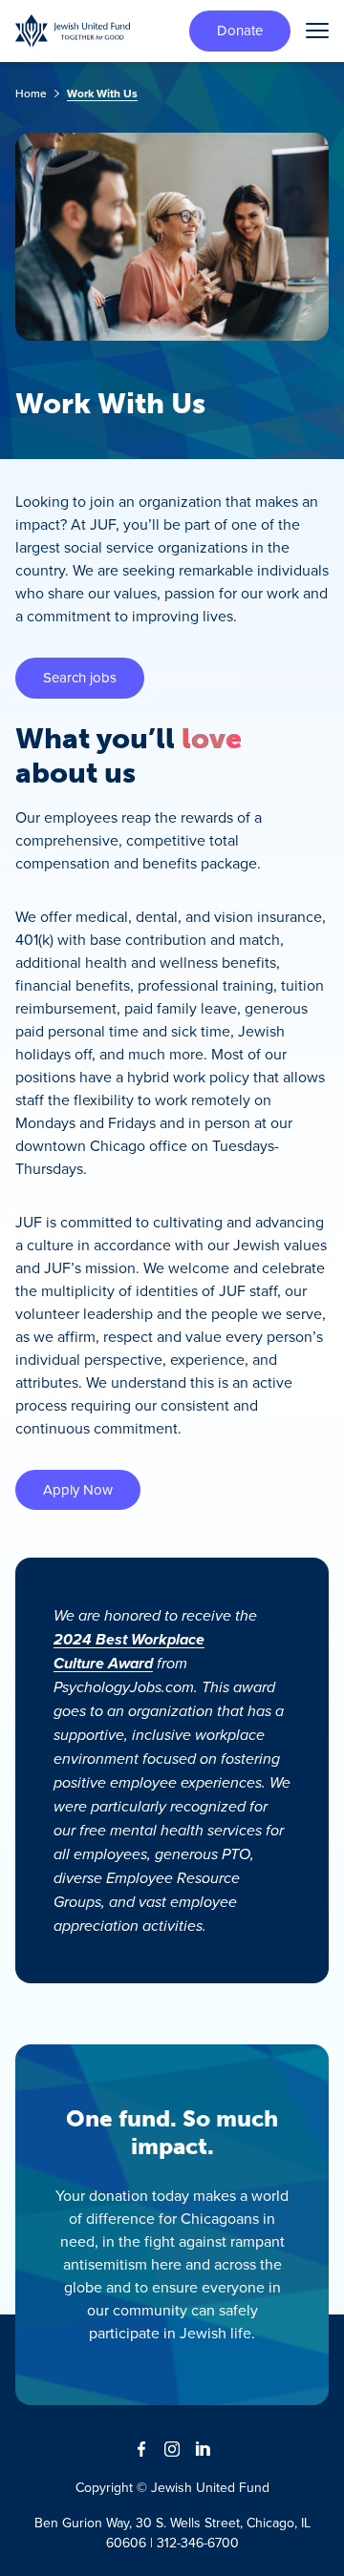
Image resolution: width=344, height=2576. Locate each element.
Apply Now (78, 1489)
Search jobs (80, 677)
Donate (240, 30)
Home (31, 93)
